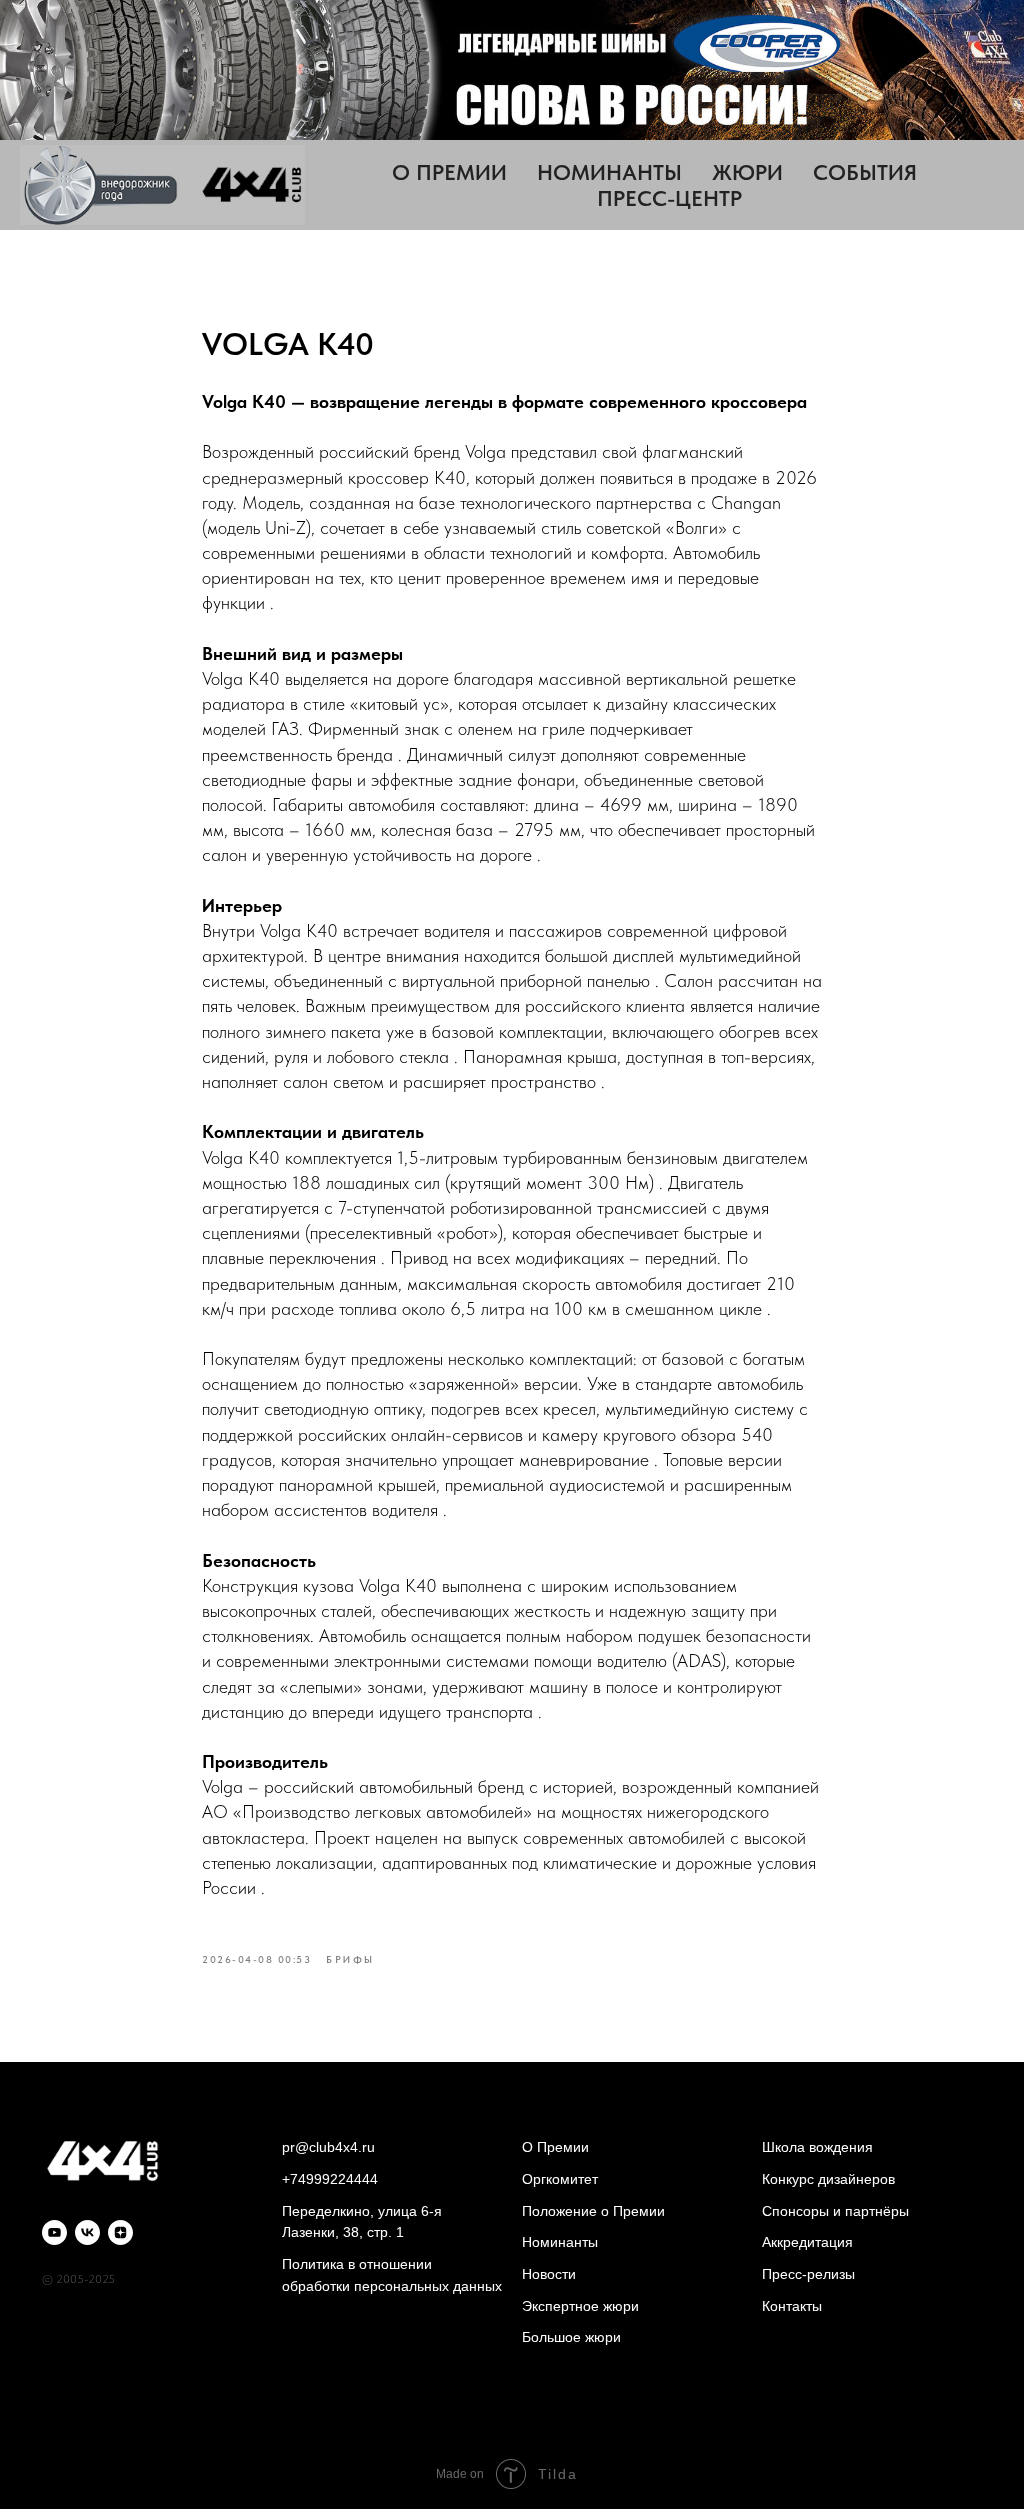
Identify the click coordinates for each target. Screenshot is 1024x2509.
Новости (549, 2274)
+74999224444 (330, 2179)
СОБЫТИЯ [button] (865, 172)
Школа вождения (817, 2147)
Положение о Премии (593, 2211)
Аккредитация (807, 2242)
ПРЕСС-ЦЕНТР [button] (669, 198)
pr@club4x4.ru (328, 2147)
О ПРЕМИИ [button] (449, 172)
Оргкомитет (560, 2179)
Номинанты (560, 2242)
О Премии (555, 2147)
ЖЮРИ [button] (747, 172)
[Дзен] (120, 2232)
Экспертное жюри (580, 2306)
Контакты (792, 2306)
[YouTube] (54, 2232)
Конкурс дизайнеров (828, 2179)
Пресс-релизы (808, 2274)
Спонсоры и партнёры (835, 2211)
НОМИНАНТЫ (609, 172)
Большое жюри (571, 2337)
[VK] (87, 2232)
